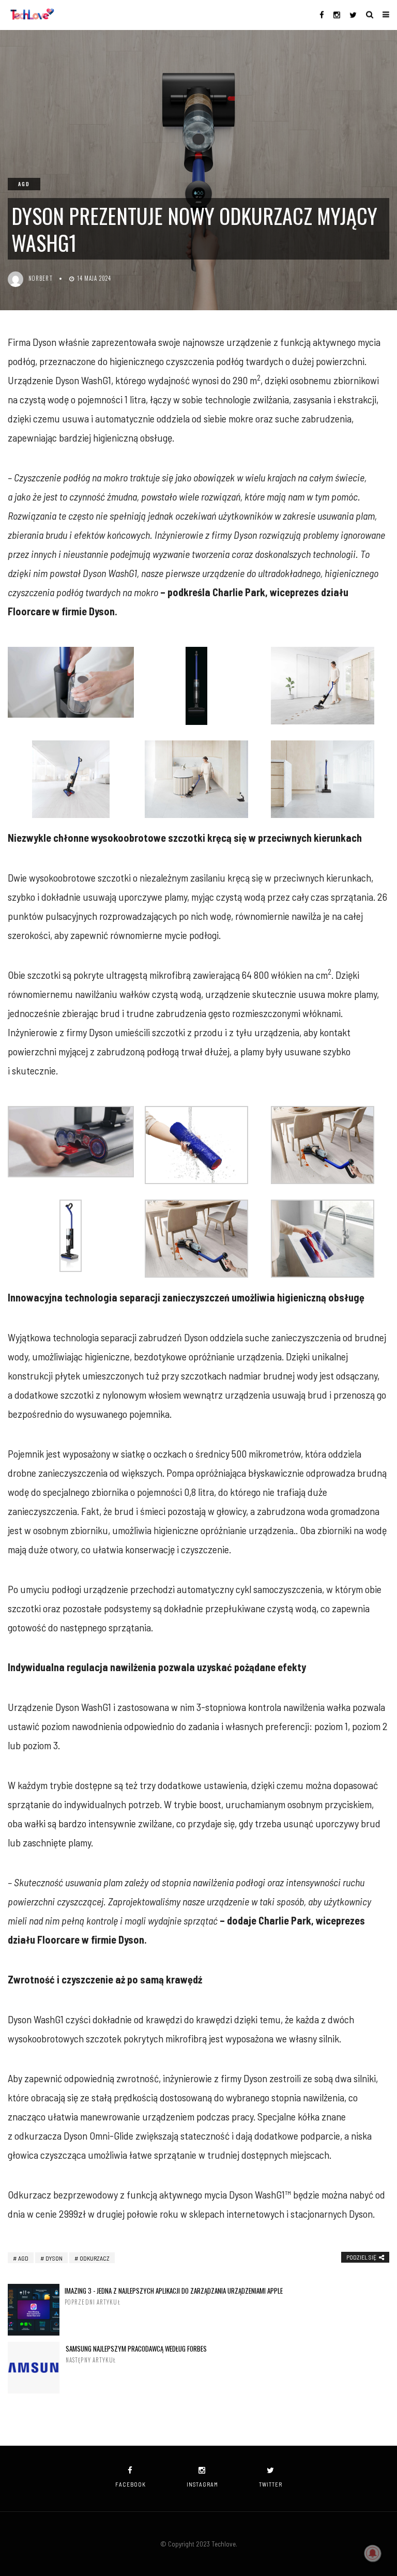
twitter (271, 2484)
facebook (131, 2484)
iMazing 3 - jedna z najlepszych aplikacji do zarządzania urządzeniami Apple (174, 2296)
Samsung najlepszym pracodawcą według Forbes (136, 2354)
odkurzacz (95, 2258)
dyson (54, 2258)
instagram (202, 2484)
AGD (24, 184)
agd (23, 2258)
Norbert (41, 278)
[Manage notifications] (373, 2553)
